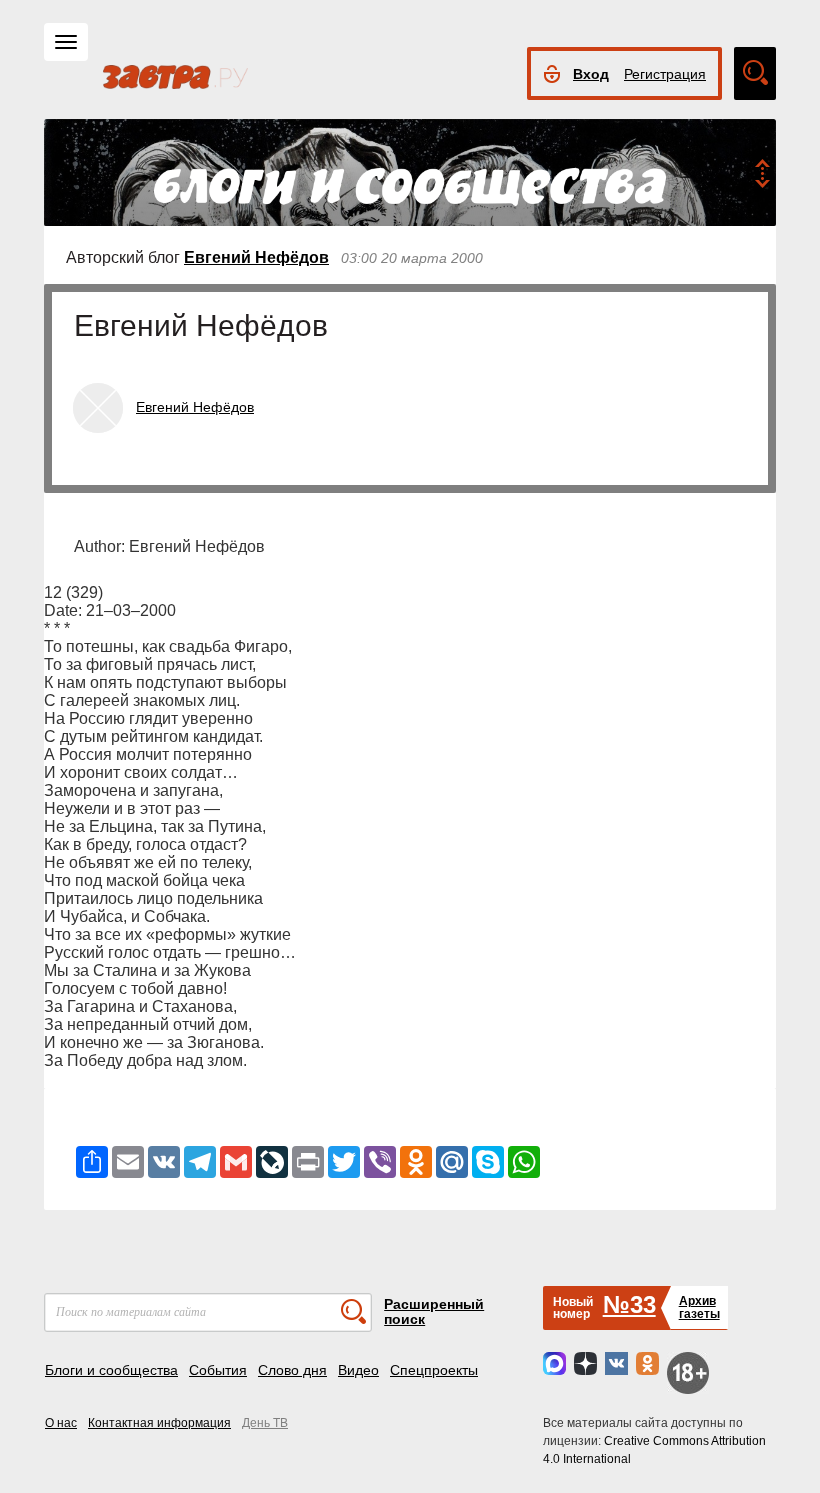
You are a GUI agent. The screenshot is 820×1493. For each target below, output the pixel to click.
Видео (358, 1370)
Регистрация (665, 74)
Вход (591, 74)
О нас (61, 1423)
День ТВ (265, 1423)
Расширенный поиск (434, 1311)
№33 (629, 1304)
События (218, 1370)
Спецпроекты (434, 1370)
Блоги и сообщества (111, 1370)
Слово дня (292, 1370)
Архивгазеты (699, 1307)
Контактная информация (159, 1423)
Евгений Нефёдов (256, 257)
